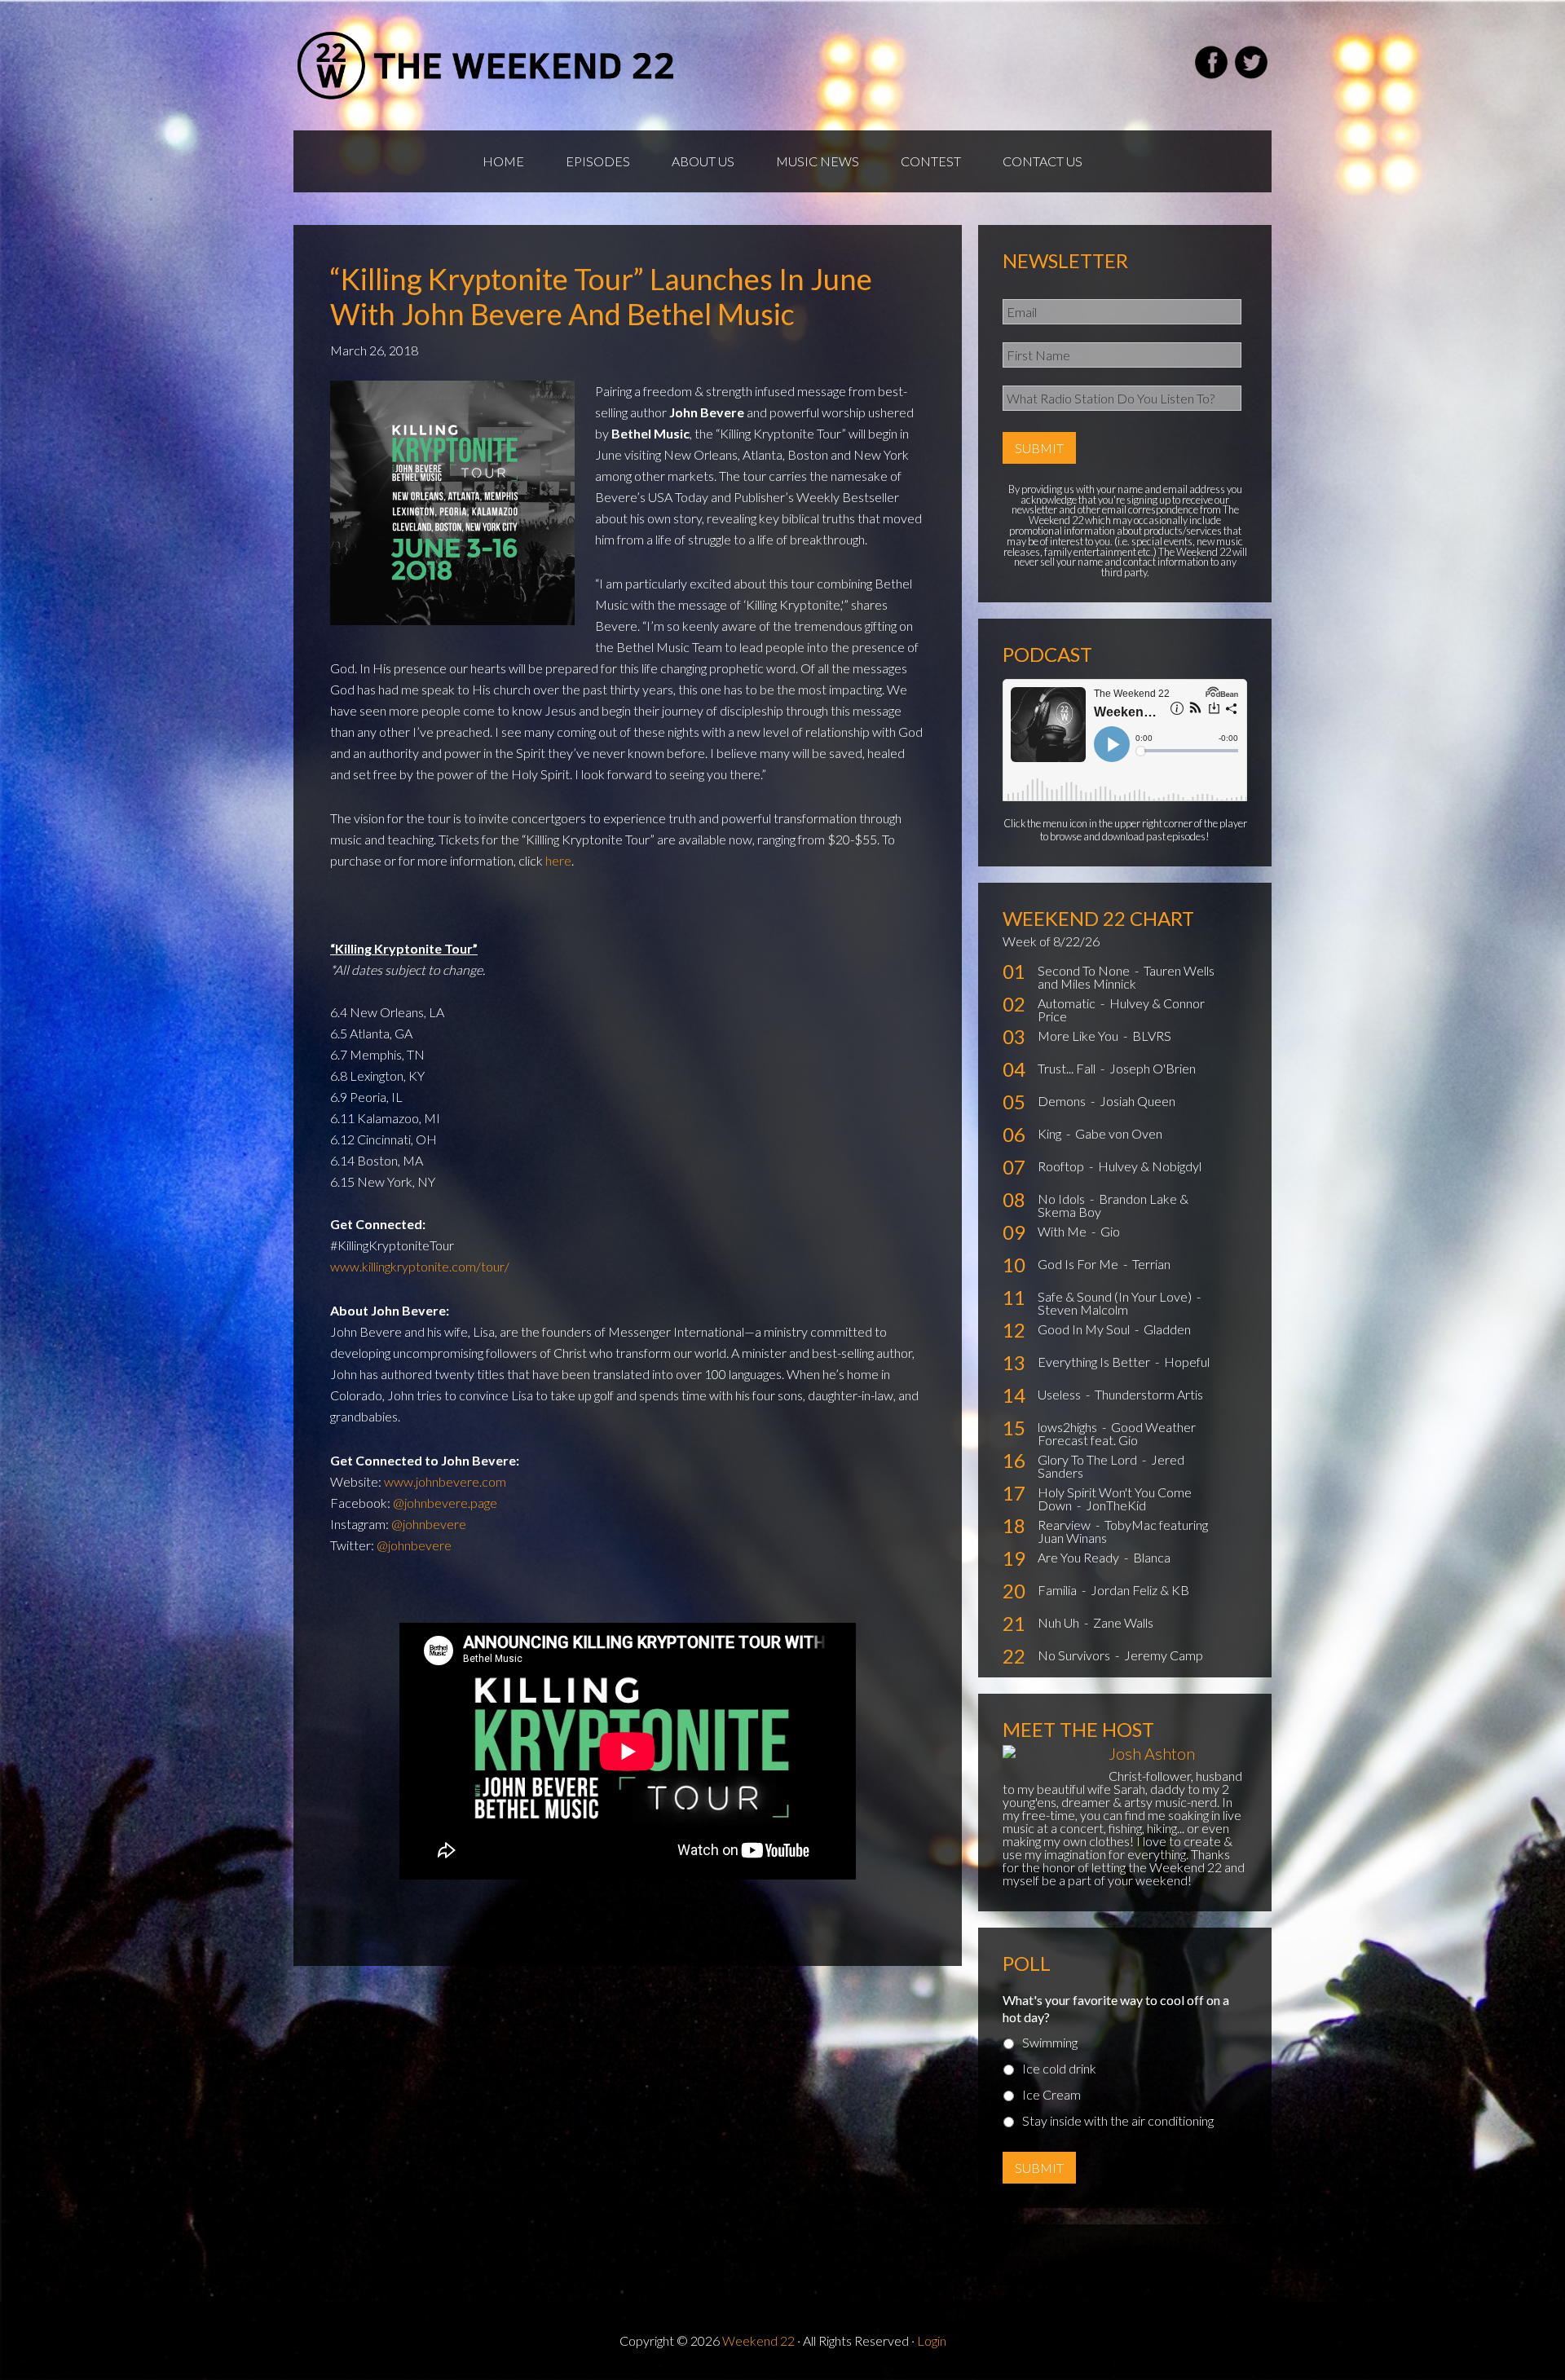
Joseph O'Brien (1153, 1068)
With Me (1063, 1231)
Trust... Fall (1068, 1068)
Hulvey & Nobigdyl (1150, 1166)
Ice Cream (1051, 2094)
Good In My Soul (1085, 1329)
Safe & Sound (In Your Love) (1116, 1296)
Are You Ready (1080, 1557)
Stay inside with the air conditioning (1118, 2120)
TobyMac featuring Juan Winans (1123, 1531)
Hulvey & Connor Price (1121, 1009)
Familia (1058, 1590)
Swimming (1050, 2042)
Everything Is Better (1095, 1362)
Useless (1060, 1394)
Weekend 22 (758, 2340)
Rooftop (1062, 1166)
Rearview (1065, 1525)
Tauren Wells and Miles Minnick (1126, 977)
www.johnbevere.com (445, 1481)
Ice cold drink (1059, 2068)
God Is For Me (1079, 1264)
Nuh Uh (1060, 1622)
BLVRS (1152, 1036)
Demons (1063, 1101)
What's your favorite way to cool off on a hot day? (1116, 2008)
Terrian (1151, 1264)
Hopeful (1187, 1362)
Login (932, 2340)
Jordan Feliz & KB (1140, 1590)
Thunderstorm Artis (1149, 1394)
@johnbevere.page (445, 1503)
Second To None (1085, 970)
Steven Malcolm (1083, 1309)
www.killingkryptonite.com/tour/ (420, 1266)
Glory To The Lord (1089, 1459)
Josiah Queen (1137, 1101)
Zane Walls (1123, 1622)
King (1051, 1133)
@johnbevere (429, 1524)
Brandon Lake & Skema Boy (1113, 1205)
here (558, 860)
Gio (1110, 1231)
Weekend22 (487, 65)
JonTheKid (1116, 1505)
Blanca (1152, 1557)
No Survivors (1075, 1655)
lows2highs (1069, 1427)
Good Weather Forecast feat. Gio (1117, 1433)
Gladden (1167, 1329)
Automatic (1068, 1003)
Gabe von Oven (1119, 1133)
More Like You (1079, 1036)
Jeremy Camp (1164, 1655)
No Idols (1062, 1199)
